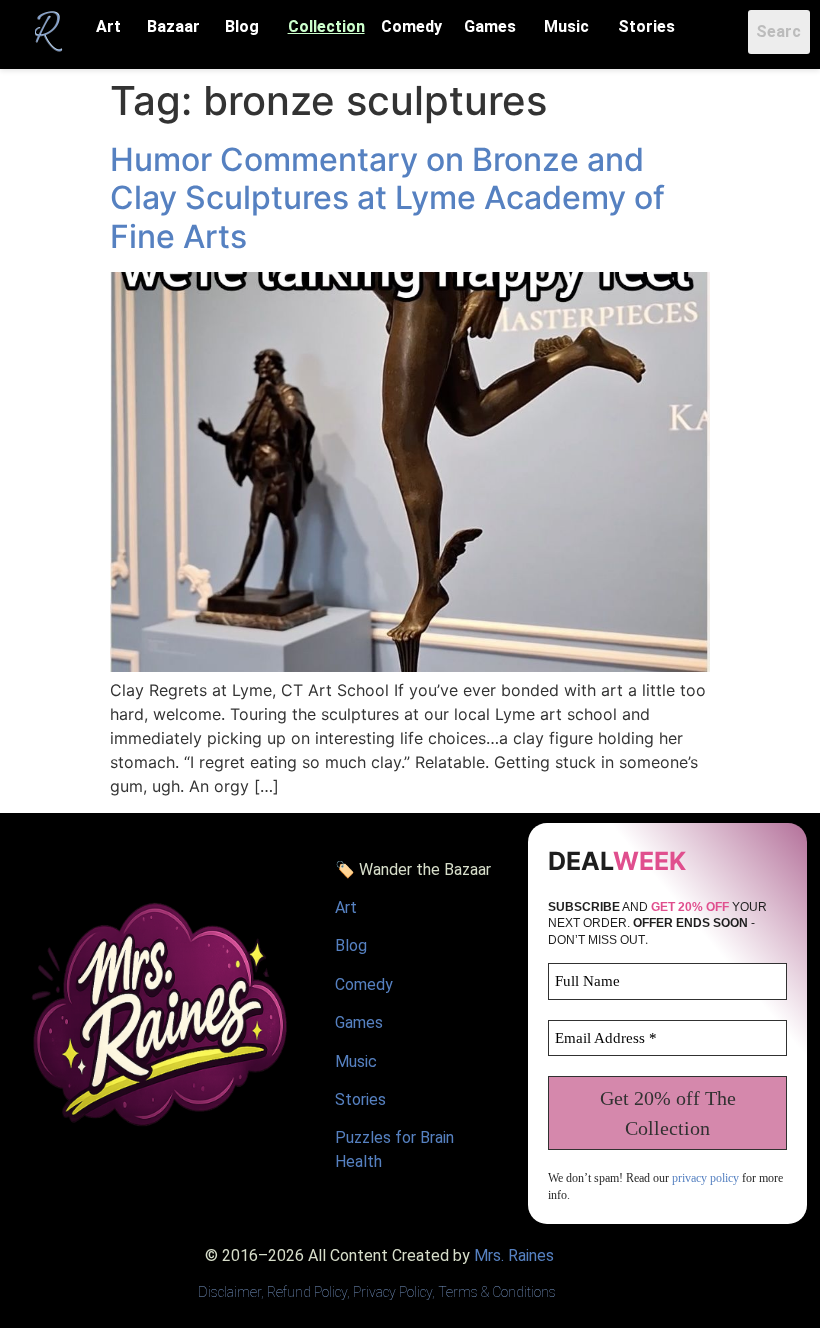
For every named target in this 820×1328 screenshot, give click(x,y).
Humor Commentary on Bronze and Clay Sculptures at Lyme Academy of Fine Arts (387, 198)
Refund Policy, (310, 1292)
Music (566, 26)
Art (108, 26)
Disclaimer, (232, 1292)
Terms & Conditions (497, 1292)
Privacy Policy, (394, 1292)
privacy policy (705, 1178)
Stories (646, 26)
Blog (242, 26)
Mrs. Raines (514, 1255)
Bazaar (173, 26)
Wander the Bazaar (425, 869)
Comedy (411, 26)
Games (490, 26)
